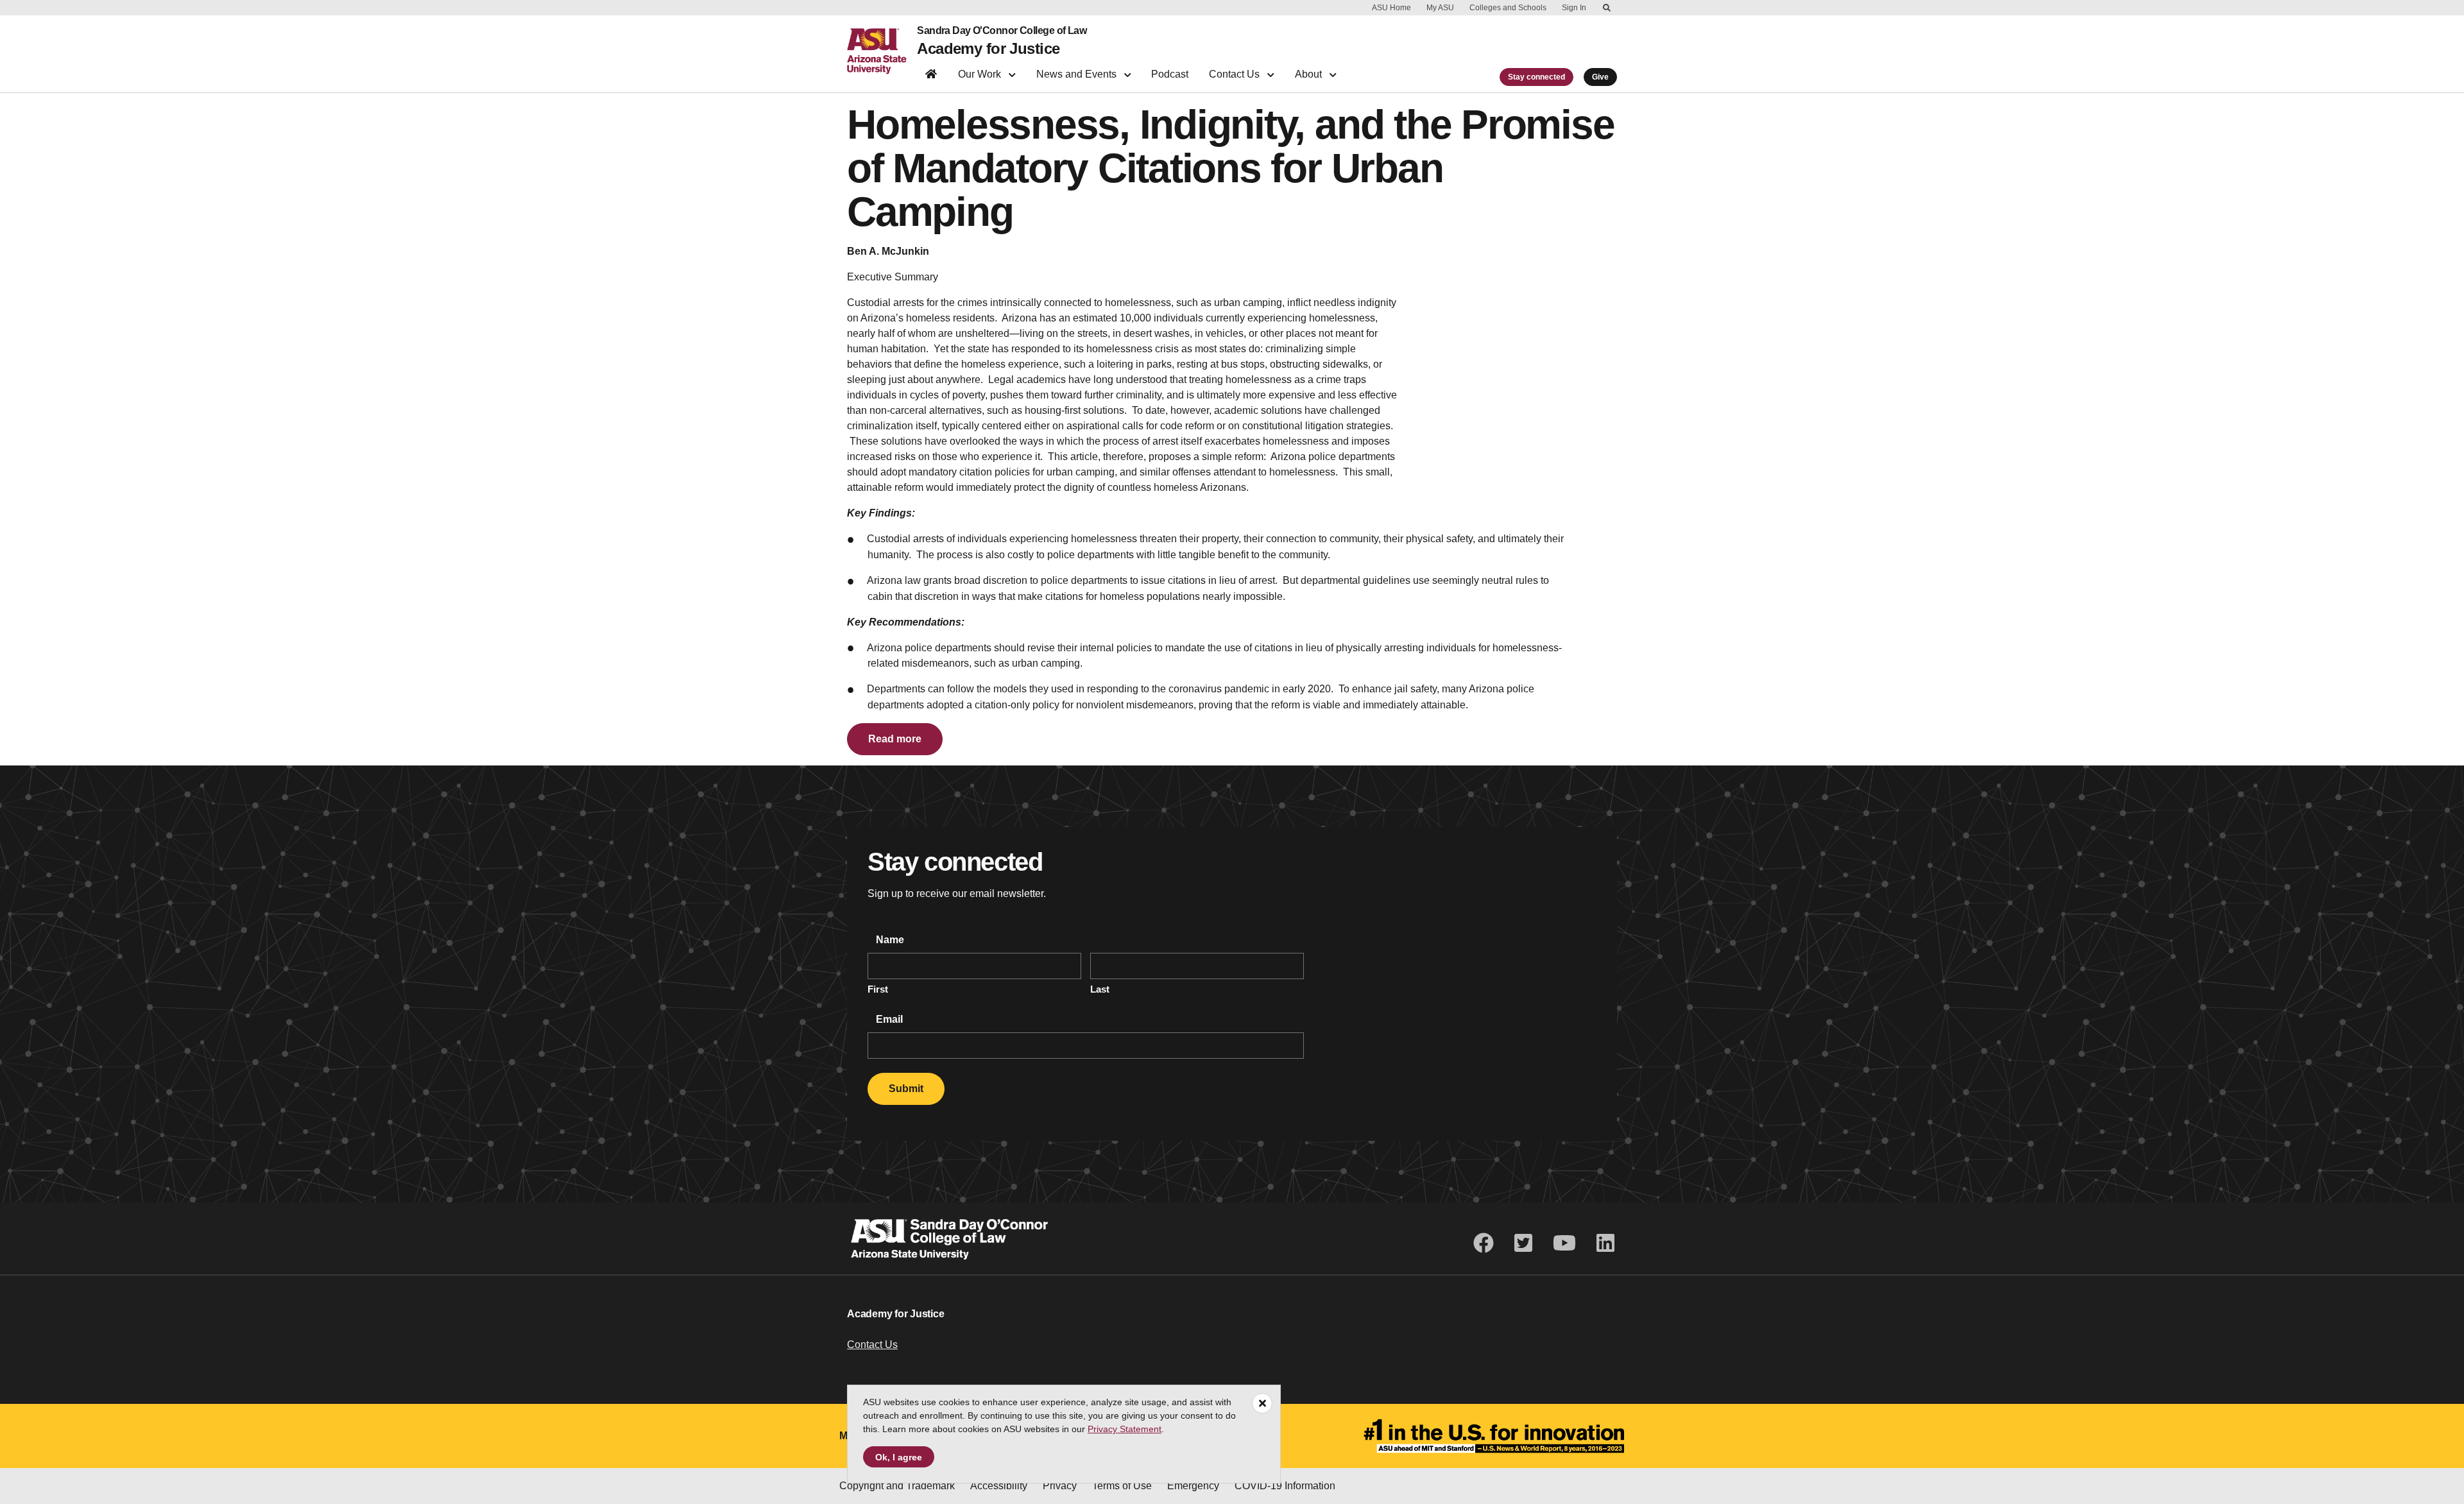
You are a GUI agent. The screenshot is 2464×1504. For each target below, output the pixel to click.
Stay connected (1536, 77)
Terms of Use (1122, 1486)
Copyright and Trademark (897, 1486)
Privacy (1060, 1486)
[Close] (1262, 1403)
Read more (895, 739)
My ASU (1440, 8)
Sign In (1574, 8)
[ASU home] (882, 51)
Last (1100, 989)
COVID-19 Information (1285, 1486)
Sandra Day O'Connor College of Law (1002, 31)
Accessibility (999, 1486)
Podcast (1170, 74)
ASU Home (1391, 8)
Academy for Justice (988, 48)
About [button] (1310, 74)
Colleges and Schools (1508, 8)
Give (1600, 77)
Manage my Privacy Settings (1416, 1486)
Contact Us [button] (1236, 74)
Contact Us (872, 1345)
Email (888, 1019)
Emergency (1193, 1486)
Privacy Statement (1125, 1429)
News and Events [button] (1078, 74)
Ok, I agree (899, 1457)
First (878, 989)
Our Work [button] (981, 74)
